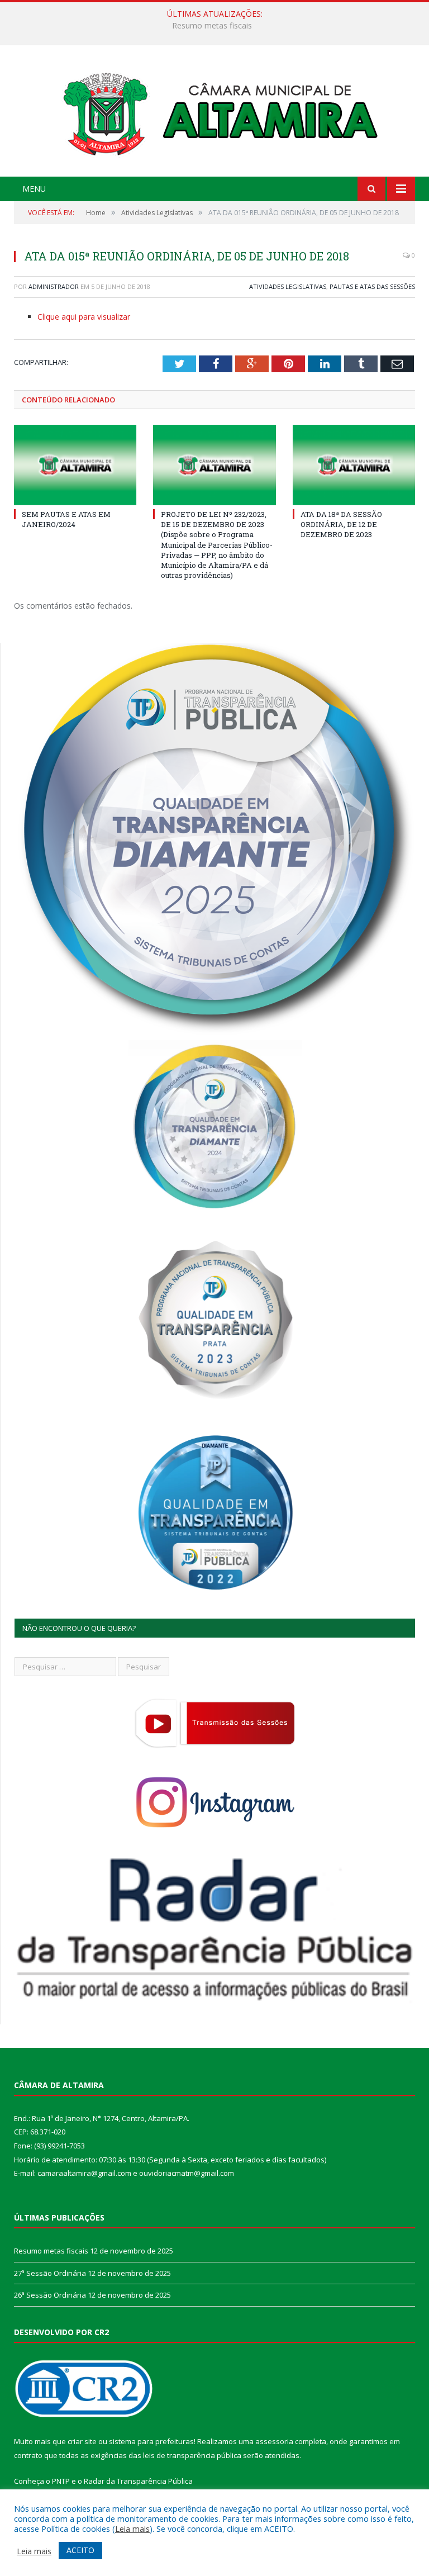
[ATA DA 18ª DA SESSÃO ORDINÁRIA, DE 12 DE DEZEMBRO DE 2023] (354, 465)
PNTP (61, 2481)
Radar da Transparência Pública (138, 2481)
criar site (82, 2441)
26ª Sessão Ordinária (50, 2295)
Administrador (54, 286)
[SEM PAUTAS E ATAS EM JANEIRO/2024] (75, 465)
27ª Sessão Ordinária (212, 26)
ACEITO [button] (80, 2550)
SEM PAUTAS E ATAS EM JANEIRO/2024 (66, 519)
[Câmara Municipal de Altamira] (214, 112)
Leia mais (132, 2528)
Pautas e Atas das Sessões (372, 286)
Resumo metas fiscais (51, 2251)
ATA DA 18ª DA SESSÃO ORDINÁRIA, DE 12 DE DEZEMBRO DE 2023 (341, 524)
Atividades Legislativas (288, 286)
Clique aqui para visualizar (84, 317)
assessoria (274, 2441)
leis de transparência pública (192, 2455)
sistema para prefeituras (151, 2441)
